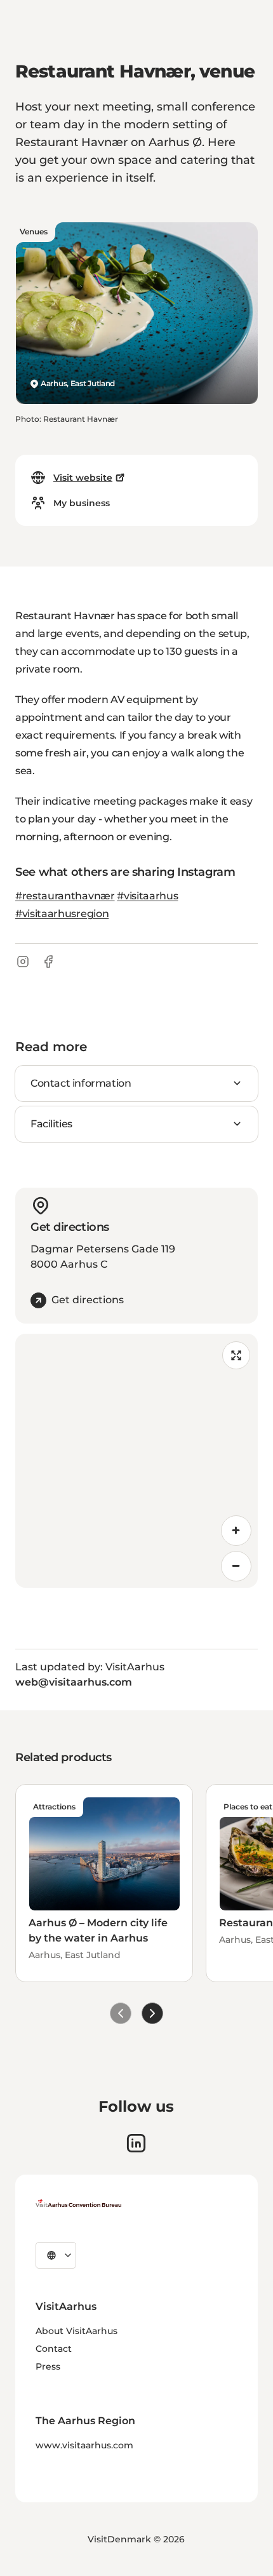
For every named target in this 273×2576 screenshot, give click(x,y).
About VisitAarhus (77, 2331)
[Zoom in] (236, 1531)
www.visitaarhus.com (84, 2445)
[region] (136, 1461)
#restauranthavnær (65, 896)
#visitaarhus (147, 896)
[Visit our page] (136, 2143)
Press (48, 2366)
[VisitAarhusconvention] (78, 2203)
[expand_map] (236, 1355)
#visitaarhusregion (62, 914)
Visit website (83, 478)
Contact (54, 2349)
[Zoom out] (236, 1566)
